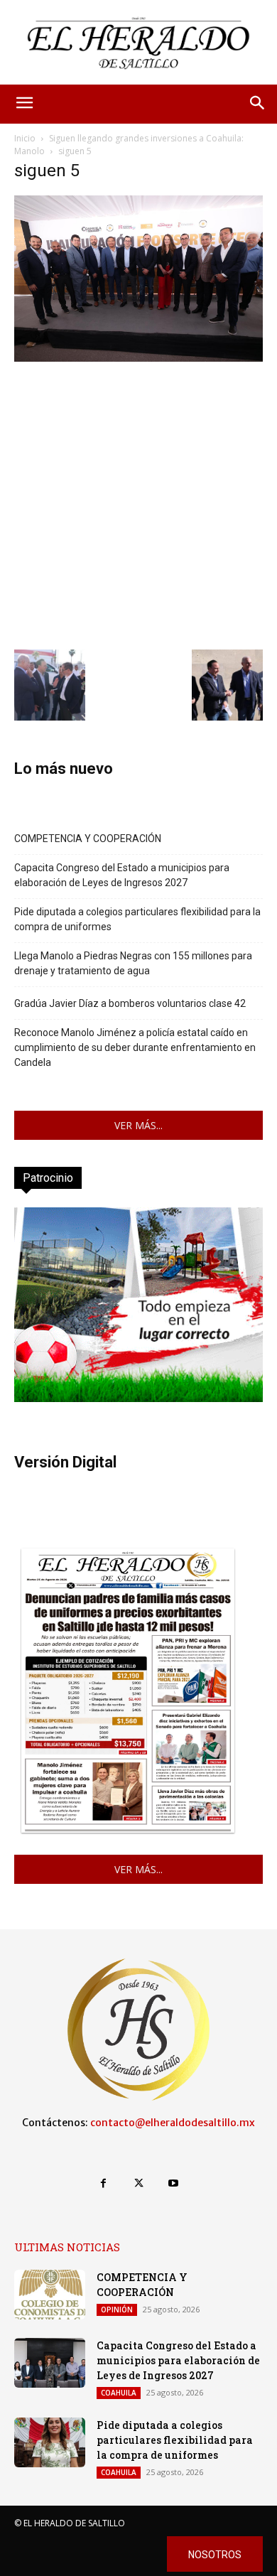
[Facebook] (103, 2183)
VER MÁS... (138, 1125)
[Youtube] (174, 2183)
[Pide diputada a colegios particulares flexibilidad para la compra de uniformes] (50, 2442)
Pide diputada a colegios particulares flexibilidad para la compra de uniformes (137, 919)
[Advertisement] (138, 504)
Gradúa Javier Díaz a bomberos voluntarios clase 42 (130, 1003)
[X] (138, 2183)
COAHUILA (119, 2393)
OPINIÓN (117, 2310)
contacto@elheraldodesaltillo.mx (173, 2123)
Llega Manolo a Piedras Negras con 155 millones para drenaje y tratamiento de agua (133, 963)
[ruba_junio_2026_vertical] (138, 1398)
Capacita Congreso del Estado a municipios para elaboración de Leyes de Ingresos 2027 (122, 875)
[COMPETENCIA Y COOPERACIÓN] (50, 2295)
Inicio (25, 138)
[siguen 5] (138, 358)
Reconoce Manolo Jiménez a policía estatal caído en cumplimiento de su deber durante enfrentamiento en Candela (135, 1047)
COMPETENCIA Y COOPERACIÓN (88, 839)
